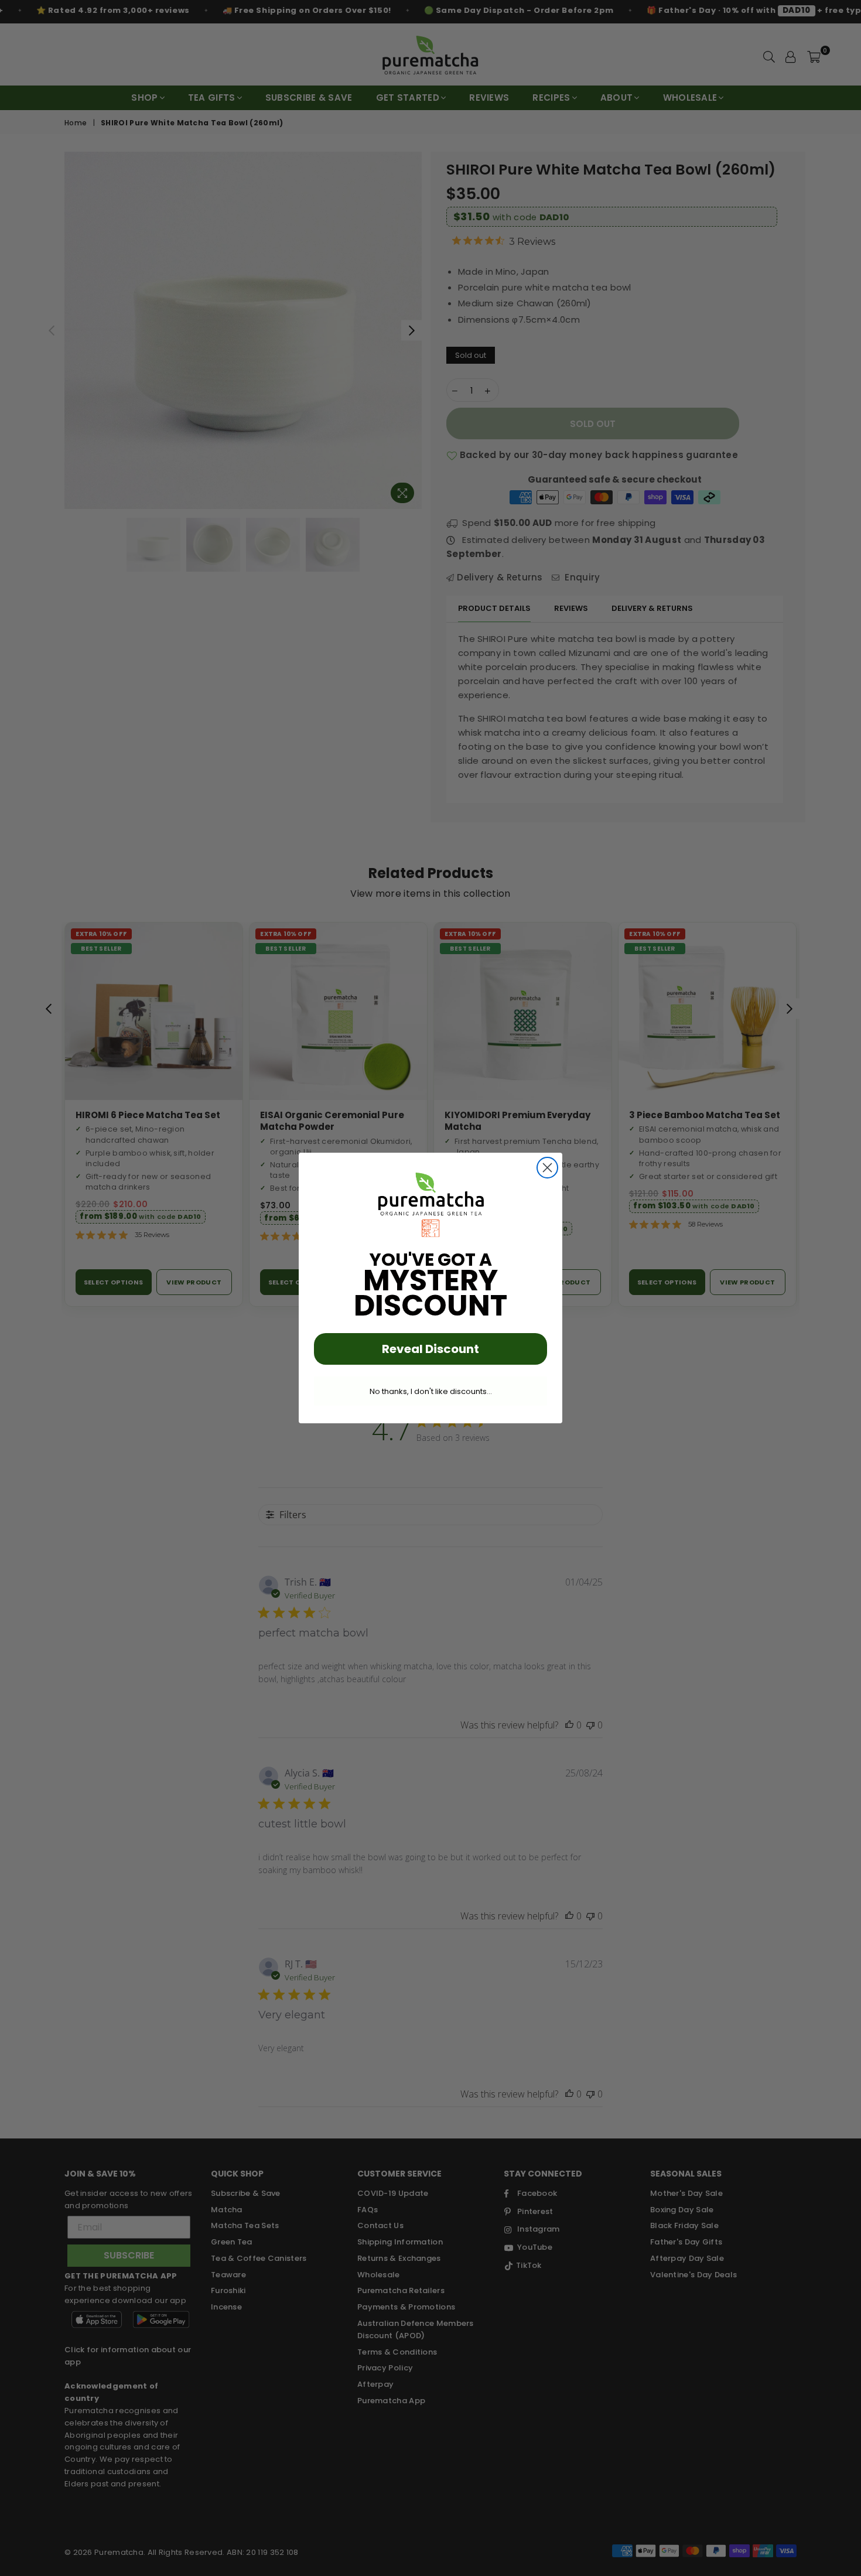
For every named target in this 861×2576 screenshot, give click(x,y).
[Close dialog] (547, 1168)
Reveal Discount (430, 1349)
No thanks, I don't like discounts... (431, 1391)
